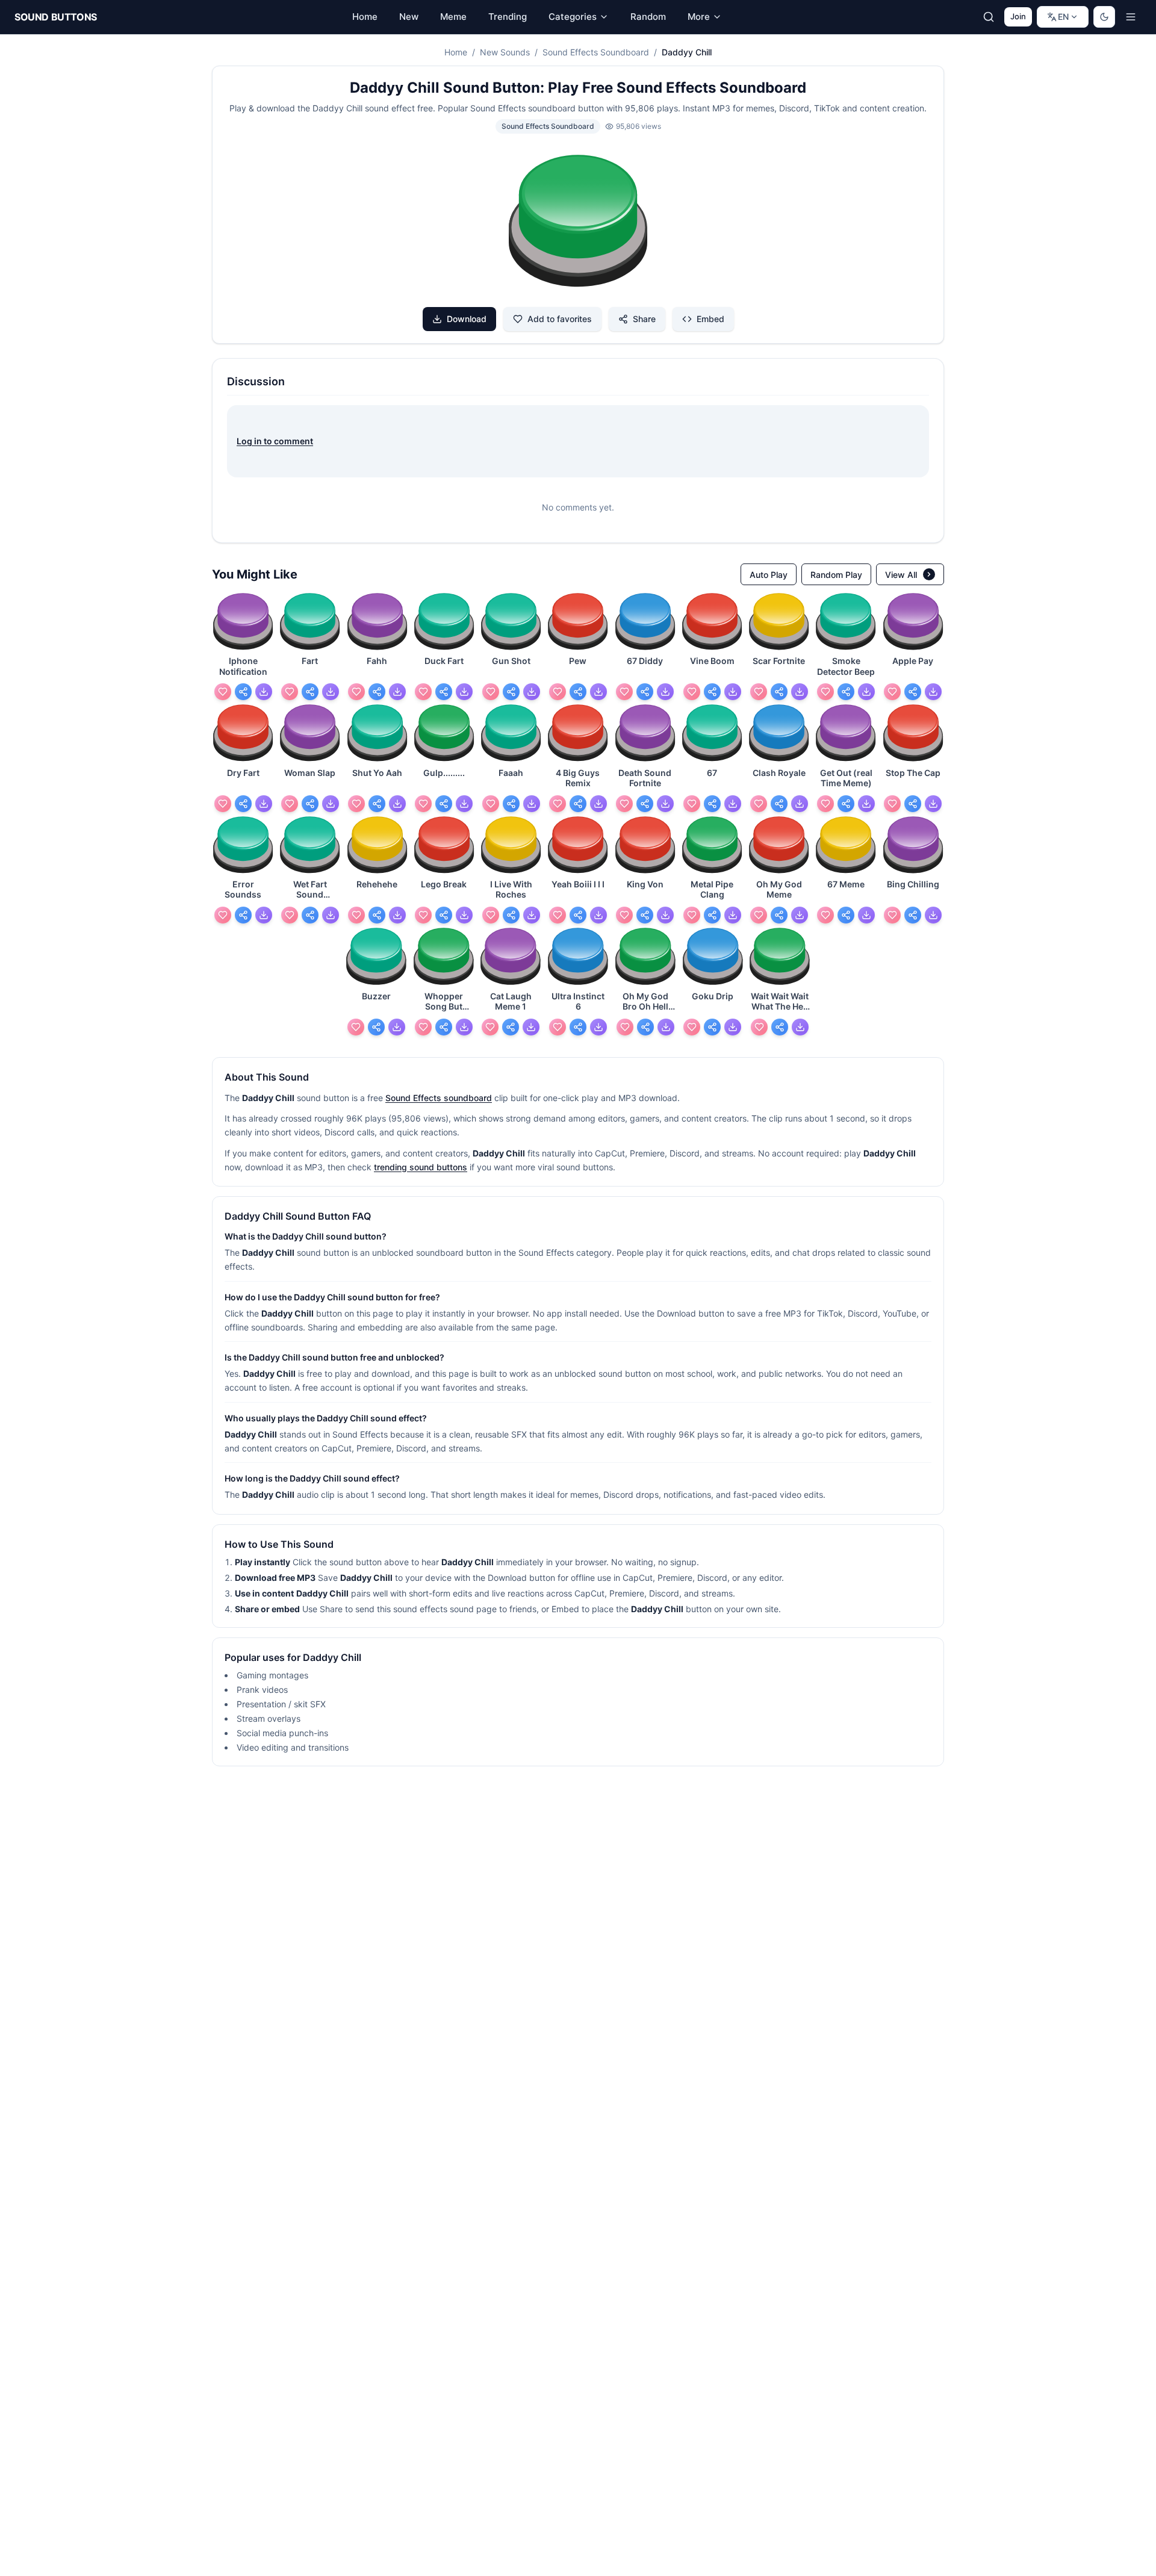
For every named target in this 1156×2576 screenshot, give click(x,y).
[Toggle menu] (1131, 17)
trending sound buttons (421, 1167)
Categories (573, 17)
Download (467, 319)
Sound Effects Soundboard (596, 52)
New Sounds (505, 52)
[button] (578, 223)
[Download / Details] (264, 692)
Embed (710, 319)
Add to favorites (560, 319)
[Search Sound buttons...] (989, 17)
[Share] (243, 692)
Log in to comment (275, 441)
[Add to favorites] (223, 692)
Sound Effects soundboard (439, 1098)
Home (456, 52)
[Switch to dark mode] (1104, 17)
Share (644, 319)
